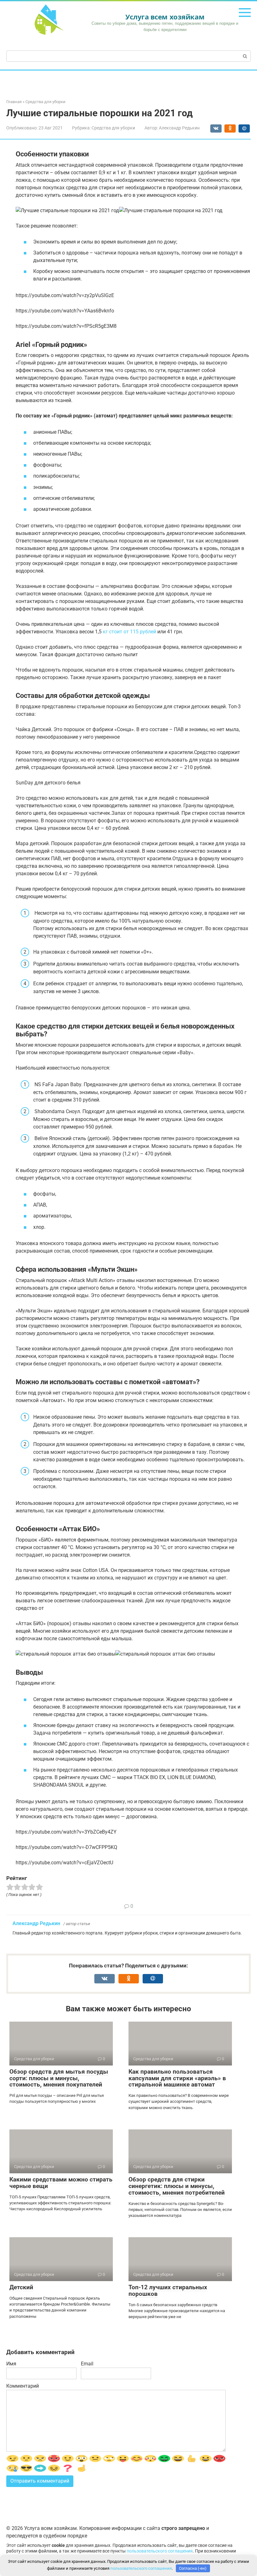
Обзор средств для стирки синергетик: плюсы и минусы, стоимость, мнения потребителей (177, 2186)
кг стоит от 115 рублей (129, 632)
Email (87, 2364)
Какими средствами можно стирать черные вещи (61, 2183)
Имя (11, 2364)
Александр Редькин (36, 1923)
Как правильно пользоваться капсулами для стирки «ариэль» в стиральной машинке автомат (177, 2078)
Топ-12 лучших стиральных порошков (168, 2291)
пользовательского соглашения (160, 2551)
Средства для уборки (113, 128)
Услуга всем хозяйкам (165, 17)
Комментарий (23, 2386)
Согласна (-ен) (193, 2568)
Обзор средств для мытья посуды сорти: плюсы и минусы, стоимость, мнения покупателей (59, 2078)
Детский (21, 2287)
